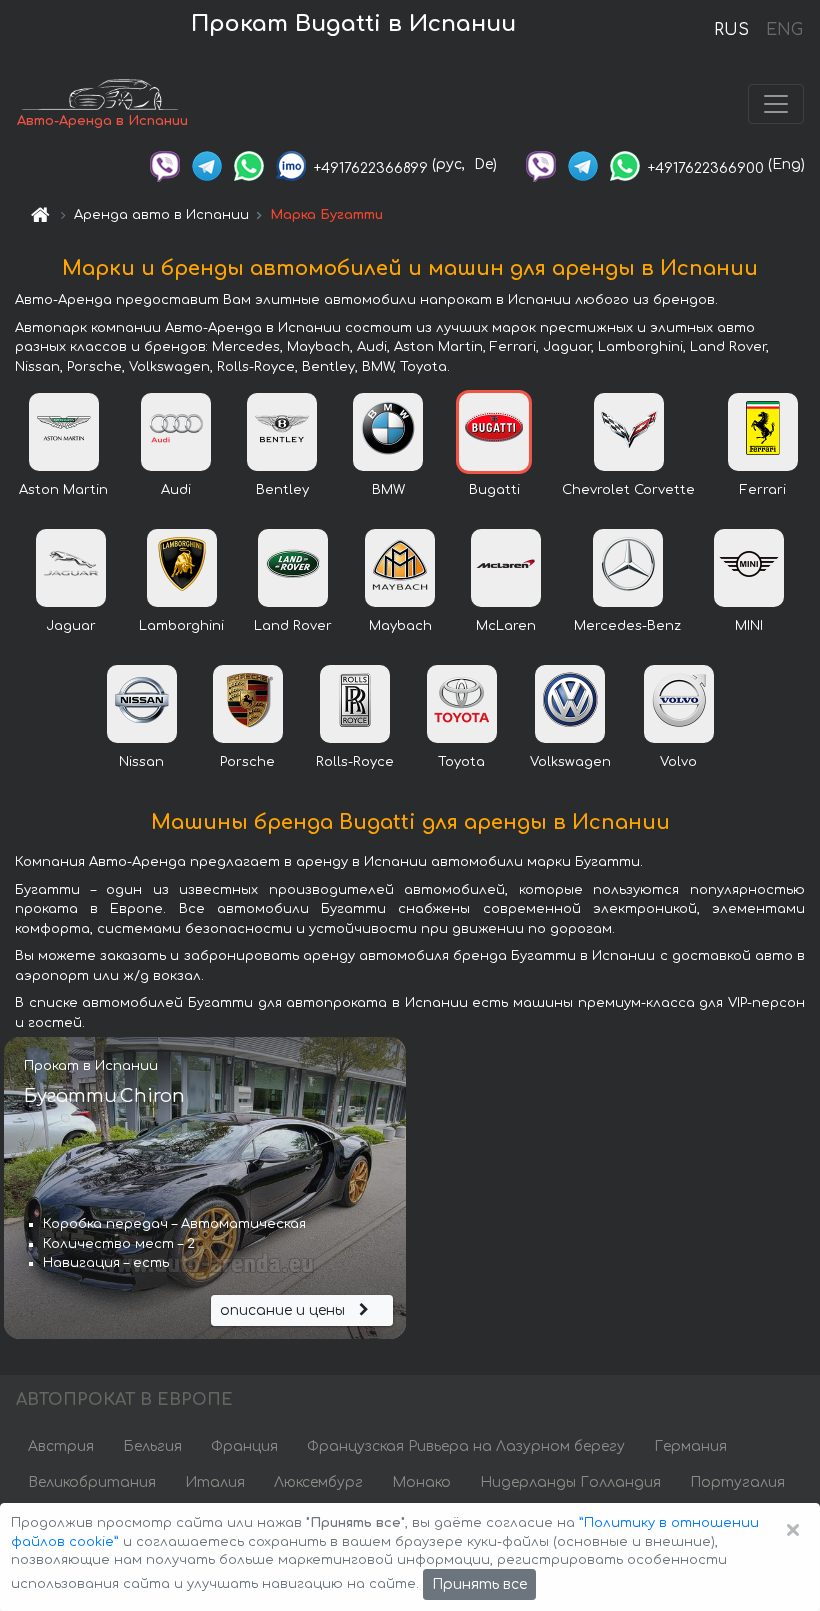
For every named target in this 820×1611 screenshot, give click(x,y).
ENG (784, 30)
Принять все (479, 1584)
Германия (690, 1446)
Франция (244, 1446)
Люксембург (318, 1482)
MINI (749, 626)
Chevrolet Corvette (628, 490)
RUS (731, 30)
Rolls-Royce (355, 762)
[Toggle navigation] (776, 104)
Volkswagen (570, 762)
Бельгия (152, 1446)
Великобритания (92, 1482)
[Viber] (165, 164)
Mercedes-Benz (627, 626)
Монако (421, 1482)
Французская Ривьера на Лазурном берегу (466, 1446)
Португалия (737, 1482)
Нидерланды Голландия (570, 1482)
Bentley (282, 490)
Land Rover (293, 626)
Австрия (61, 1446)
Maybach (400, 626)
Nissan (141, 762)
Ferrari (763, 490)
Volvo (678, 762)
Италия (215, 1482)
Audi (176, 490)
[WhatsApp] (249, 164)
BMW (388, 490)
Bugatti (494, 490)
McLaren (506, 626)
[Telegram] (207, 164)
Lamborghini (181, 626)
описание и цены (284, 1310)
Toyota (461, 762)
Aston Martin (63, 490)
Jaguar (71, 626)
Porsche (247, 762)
